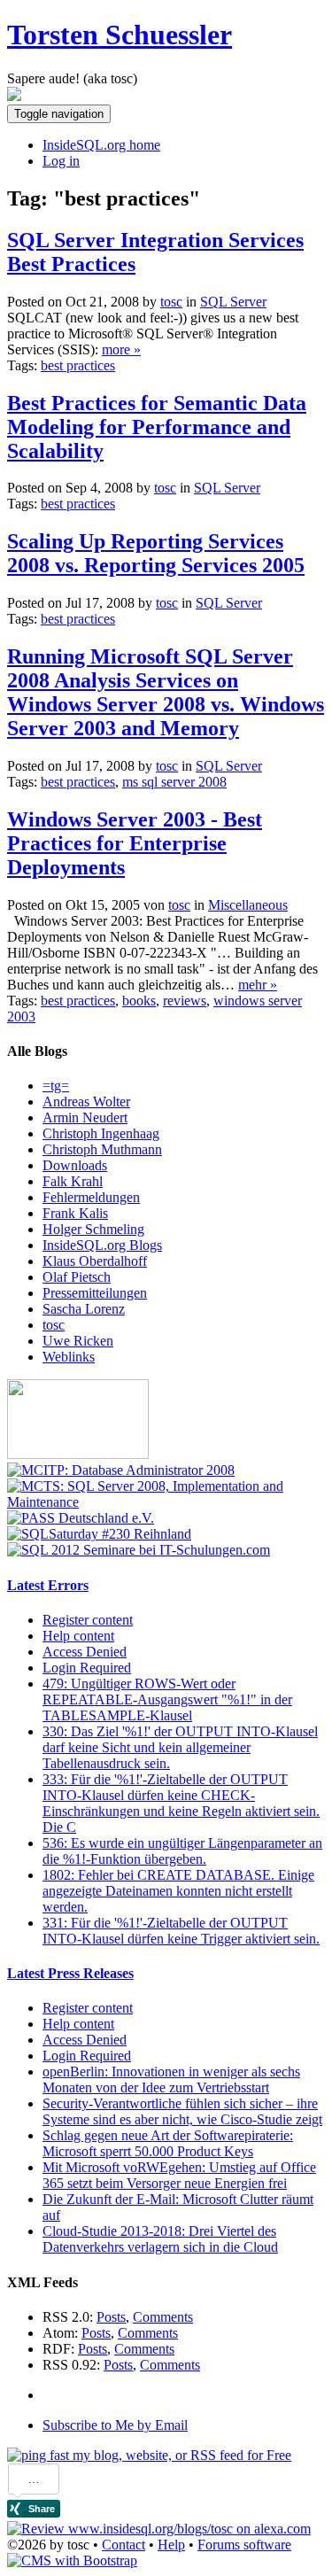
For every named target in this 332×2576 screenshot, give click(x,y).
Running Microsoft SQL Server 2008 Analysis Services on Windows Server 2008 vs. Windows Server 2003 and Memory (166, 692)
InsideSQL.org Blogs (102, 1245)
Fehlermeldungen (91, 1197)
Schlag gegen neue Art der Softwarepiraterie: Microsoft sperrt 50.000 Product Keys (168, 2143)
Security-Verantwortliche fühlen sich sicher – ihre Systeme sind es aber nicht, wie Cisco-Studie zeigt (182, 2111)
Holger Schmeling (93, 1229)
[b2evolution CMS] (72, 2560)
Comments (163, 2317)
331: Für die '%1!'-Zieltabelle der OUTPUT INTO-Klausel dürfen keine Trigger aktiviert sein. (181, 1931)
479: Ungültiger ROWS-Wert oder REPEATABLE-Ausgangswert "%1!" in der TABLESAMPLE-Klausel (167, 1699)
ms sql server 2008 (174, 782)
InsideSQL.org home (101, 145)
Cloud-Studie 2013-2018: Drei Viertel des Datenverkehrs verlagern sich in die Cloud (160, 2239)
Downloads (75, 1165)
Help (171, 2545)
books (139, 1001)
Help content (78, 1636)
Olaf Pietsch (77, 1277)
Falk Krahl (73, 1181)
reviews (185, 1001)
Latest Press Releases (70, 1973)
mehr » (258, 985)
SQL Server (233, 302)
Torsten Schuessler (120, 35)
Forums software (244, 2545)
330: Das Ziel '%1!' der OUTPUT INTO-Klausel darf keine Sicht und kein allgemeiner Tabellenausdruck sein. (180, 1747)
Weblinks (69, 1357)
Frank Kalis (75, 1213)
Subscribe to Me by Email (115, 2425)
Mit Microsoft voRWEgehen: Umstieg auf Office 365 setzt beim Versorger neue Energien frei (179, 2175)
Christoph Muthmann (102, 1149)
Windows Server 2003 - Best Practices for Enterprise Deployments (135, 843)
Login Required (87, 1668)
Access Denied (85, 1652)
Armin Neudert (85, 1117)
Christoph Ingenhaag (101, 1133)
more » (121, 349)
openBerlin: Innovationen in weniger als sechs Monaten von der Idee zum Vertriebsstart (171, 2079)
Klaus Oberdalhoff (95, 1261)
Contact (124, 2545)
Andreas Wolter (86, 1102)
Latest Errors (48, 1585)
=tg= (56, 1086)
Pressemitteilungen (95, 1293)
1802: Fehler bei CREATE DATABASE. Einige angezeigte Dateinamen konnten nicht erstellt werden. (178, 1891)
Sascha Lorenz (84, 1309)
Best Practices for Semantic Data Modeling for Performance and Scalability (157, 427)
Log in (61, 161)
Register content (88, 1620)
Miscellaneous (248, 905)
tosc (54, 1325)
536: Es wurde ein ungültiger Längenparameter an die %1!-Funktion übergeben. (182, 1851)
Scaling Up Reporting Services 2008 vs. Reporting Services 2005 (156, 553)
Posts (111, 2317)
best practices (78, 365)
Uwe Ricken (78, 1341)
